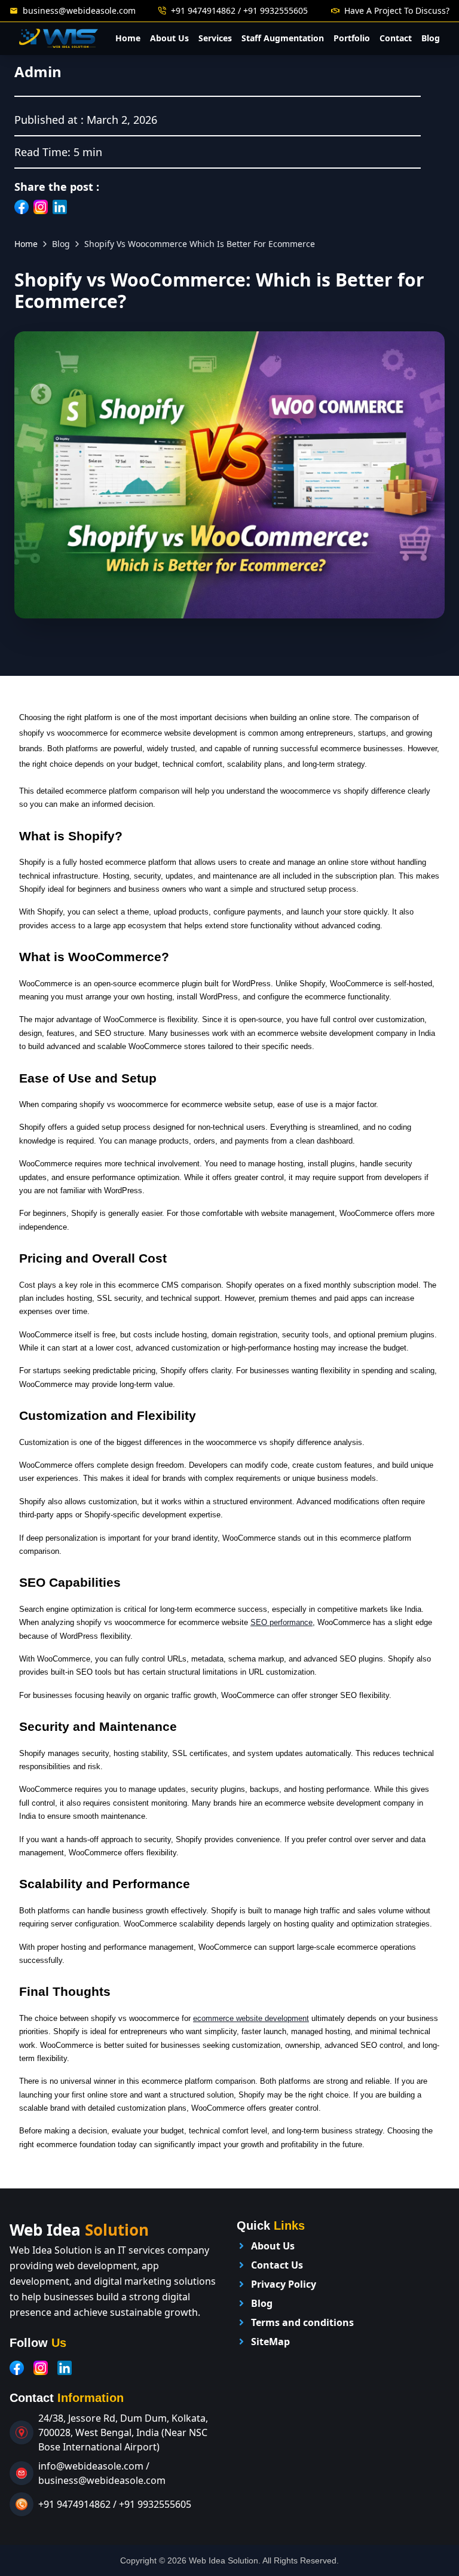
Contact (396, 38)
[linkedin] (65, 2368)
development (287, 2018)
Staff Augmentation (283, 38)
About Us (169, 38)
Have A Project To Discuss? (397, 10)
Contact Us (277, 2265)
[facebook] (17, 2368)
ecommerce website (229, 2018)
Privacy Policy (284, 2284)
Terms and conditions (302, 2322)
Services (215, 38)
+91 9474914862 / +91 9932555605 (239, 10)
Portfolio (352, 38)
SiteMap (270, 2342)
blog (61, 244)
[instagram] (41, 2368)
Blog (431, 38)
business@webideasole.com (79, 10)
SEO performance (281, 1622)
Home (128, 38)
